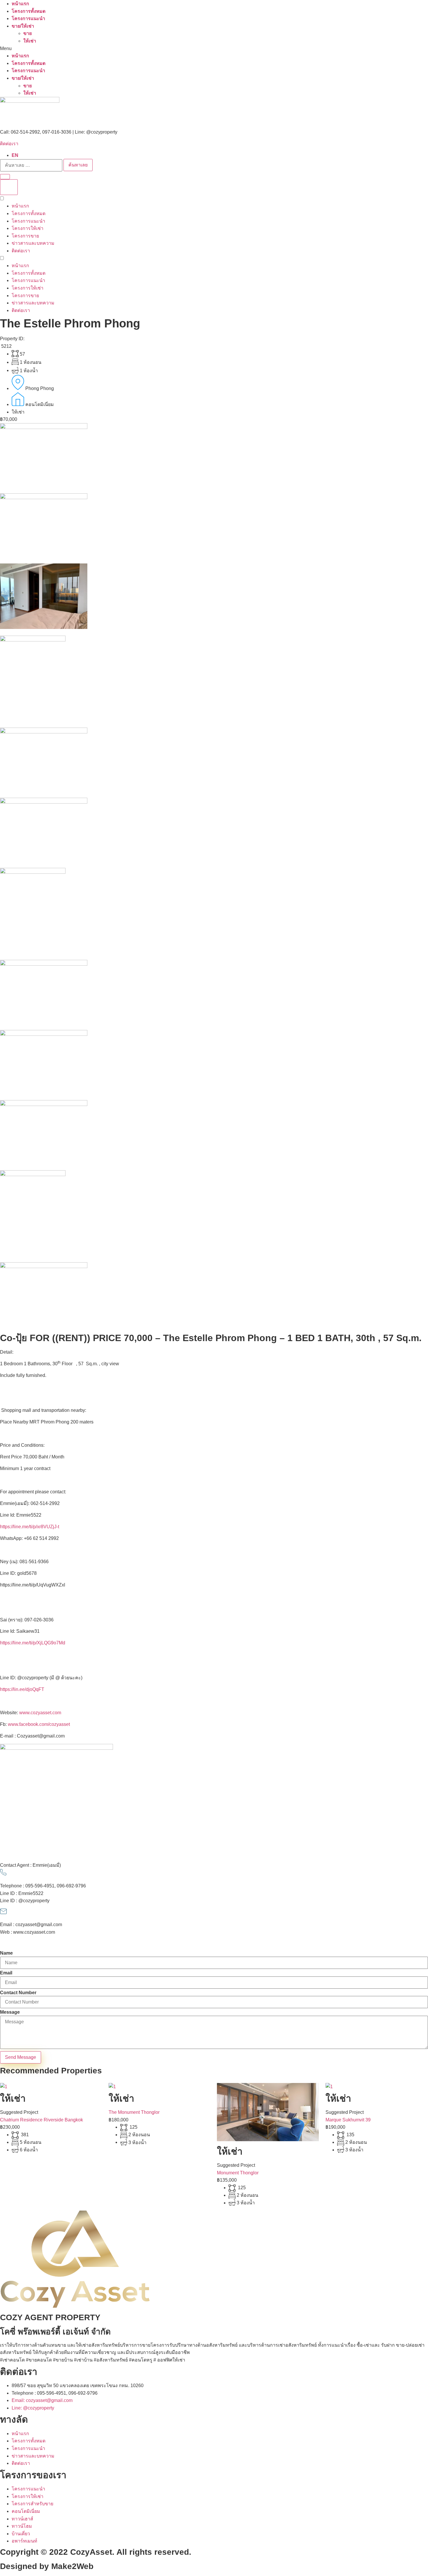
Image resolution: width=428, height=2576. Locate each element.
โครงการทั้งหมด (29, 11)
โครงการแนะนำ (28, 18)
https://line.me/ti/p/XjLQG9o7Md (33, 1643)
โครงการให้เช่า (28, 228)
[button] (214, 49)
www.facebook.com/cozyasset (39, 1724)
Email (6, 1973)
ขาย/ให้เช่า (23, 26)
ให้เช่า (30, 41)
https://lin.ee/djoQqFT (22, 1689)
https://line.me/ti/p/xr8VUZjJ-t (30, 1527)
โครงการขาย (25, 236)
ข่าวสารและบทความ (33, 243)
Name (6, 1953)
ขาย (28, 33)
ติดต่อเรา (9, 144)
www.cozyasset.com (40, 1713)
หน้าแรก (20, 4)
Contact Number (18, 1993)
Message (10, 2012)
